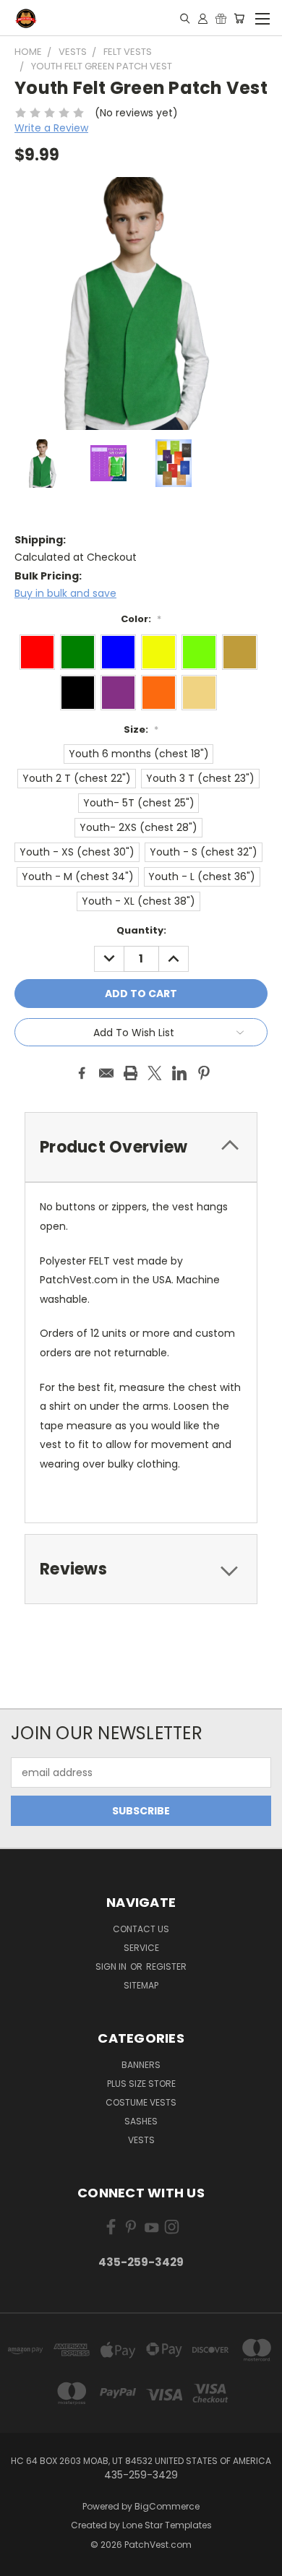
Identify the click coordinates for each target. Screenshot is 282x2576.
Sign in (112, 1967)
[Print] (131, 1073)
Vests (141, 2140)
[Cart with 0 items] (239, 18)
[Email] (106, 1073)
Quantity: (141, 930)
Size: (141, 729)
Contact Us (141, 1929)
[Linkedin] (179, 1073)
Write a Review (51, 128)
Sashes (141, 2121)
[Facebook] (82, 1073)
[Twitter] (155, 1073)
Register (166, 1967)
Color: (141, 619)
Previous (22, 2562)
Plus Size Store (141, 2084)
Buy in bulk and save (65, 593)
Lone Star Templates (167, 2525)
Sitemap (141, 1985)
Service (141, 1948)
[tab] (141, 1147)
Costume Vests (141, 2102)
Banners (141, 2065)
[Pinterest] (204, 1073)
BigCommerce (167, 2506)
